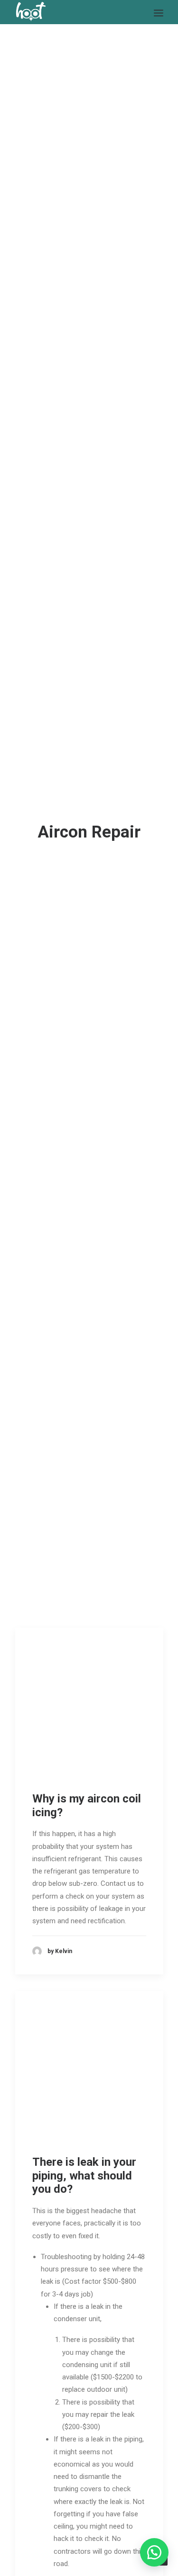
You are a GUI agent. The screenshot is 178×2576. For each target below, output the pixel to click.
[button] (154, 2552)
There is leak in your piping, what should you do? (84, 2176)
